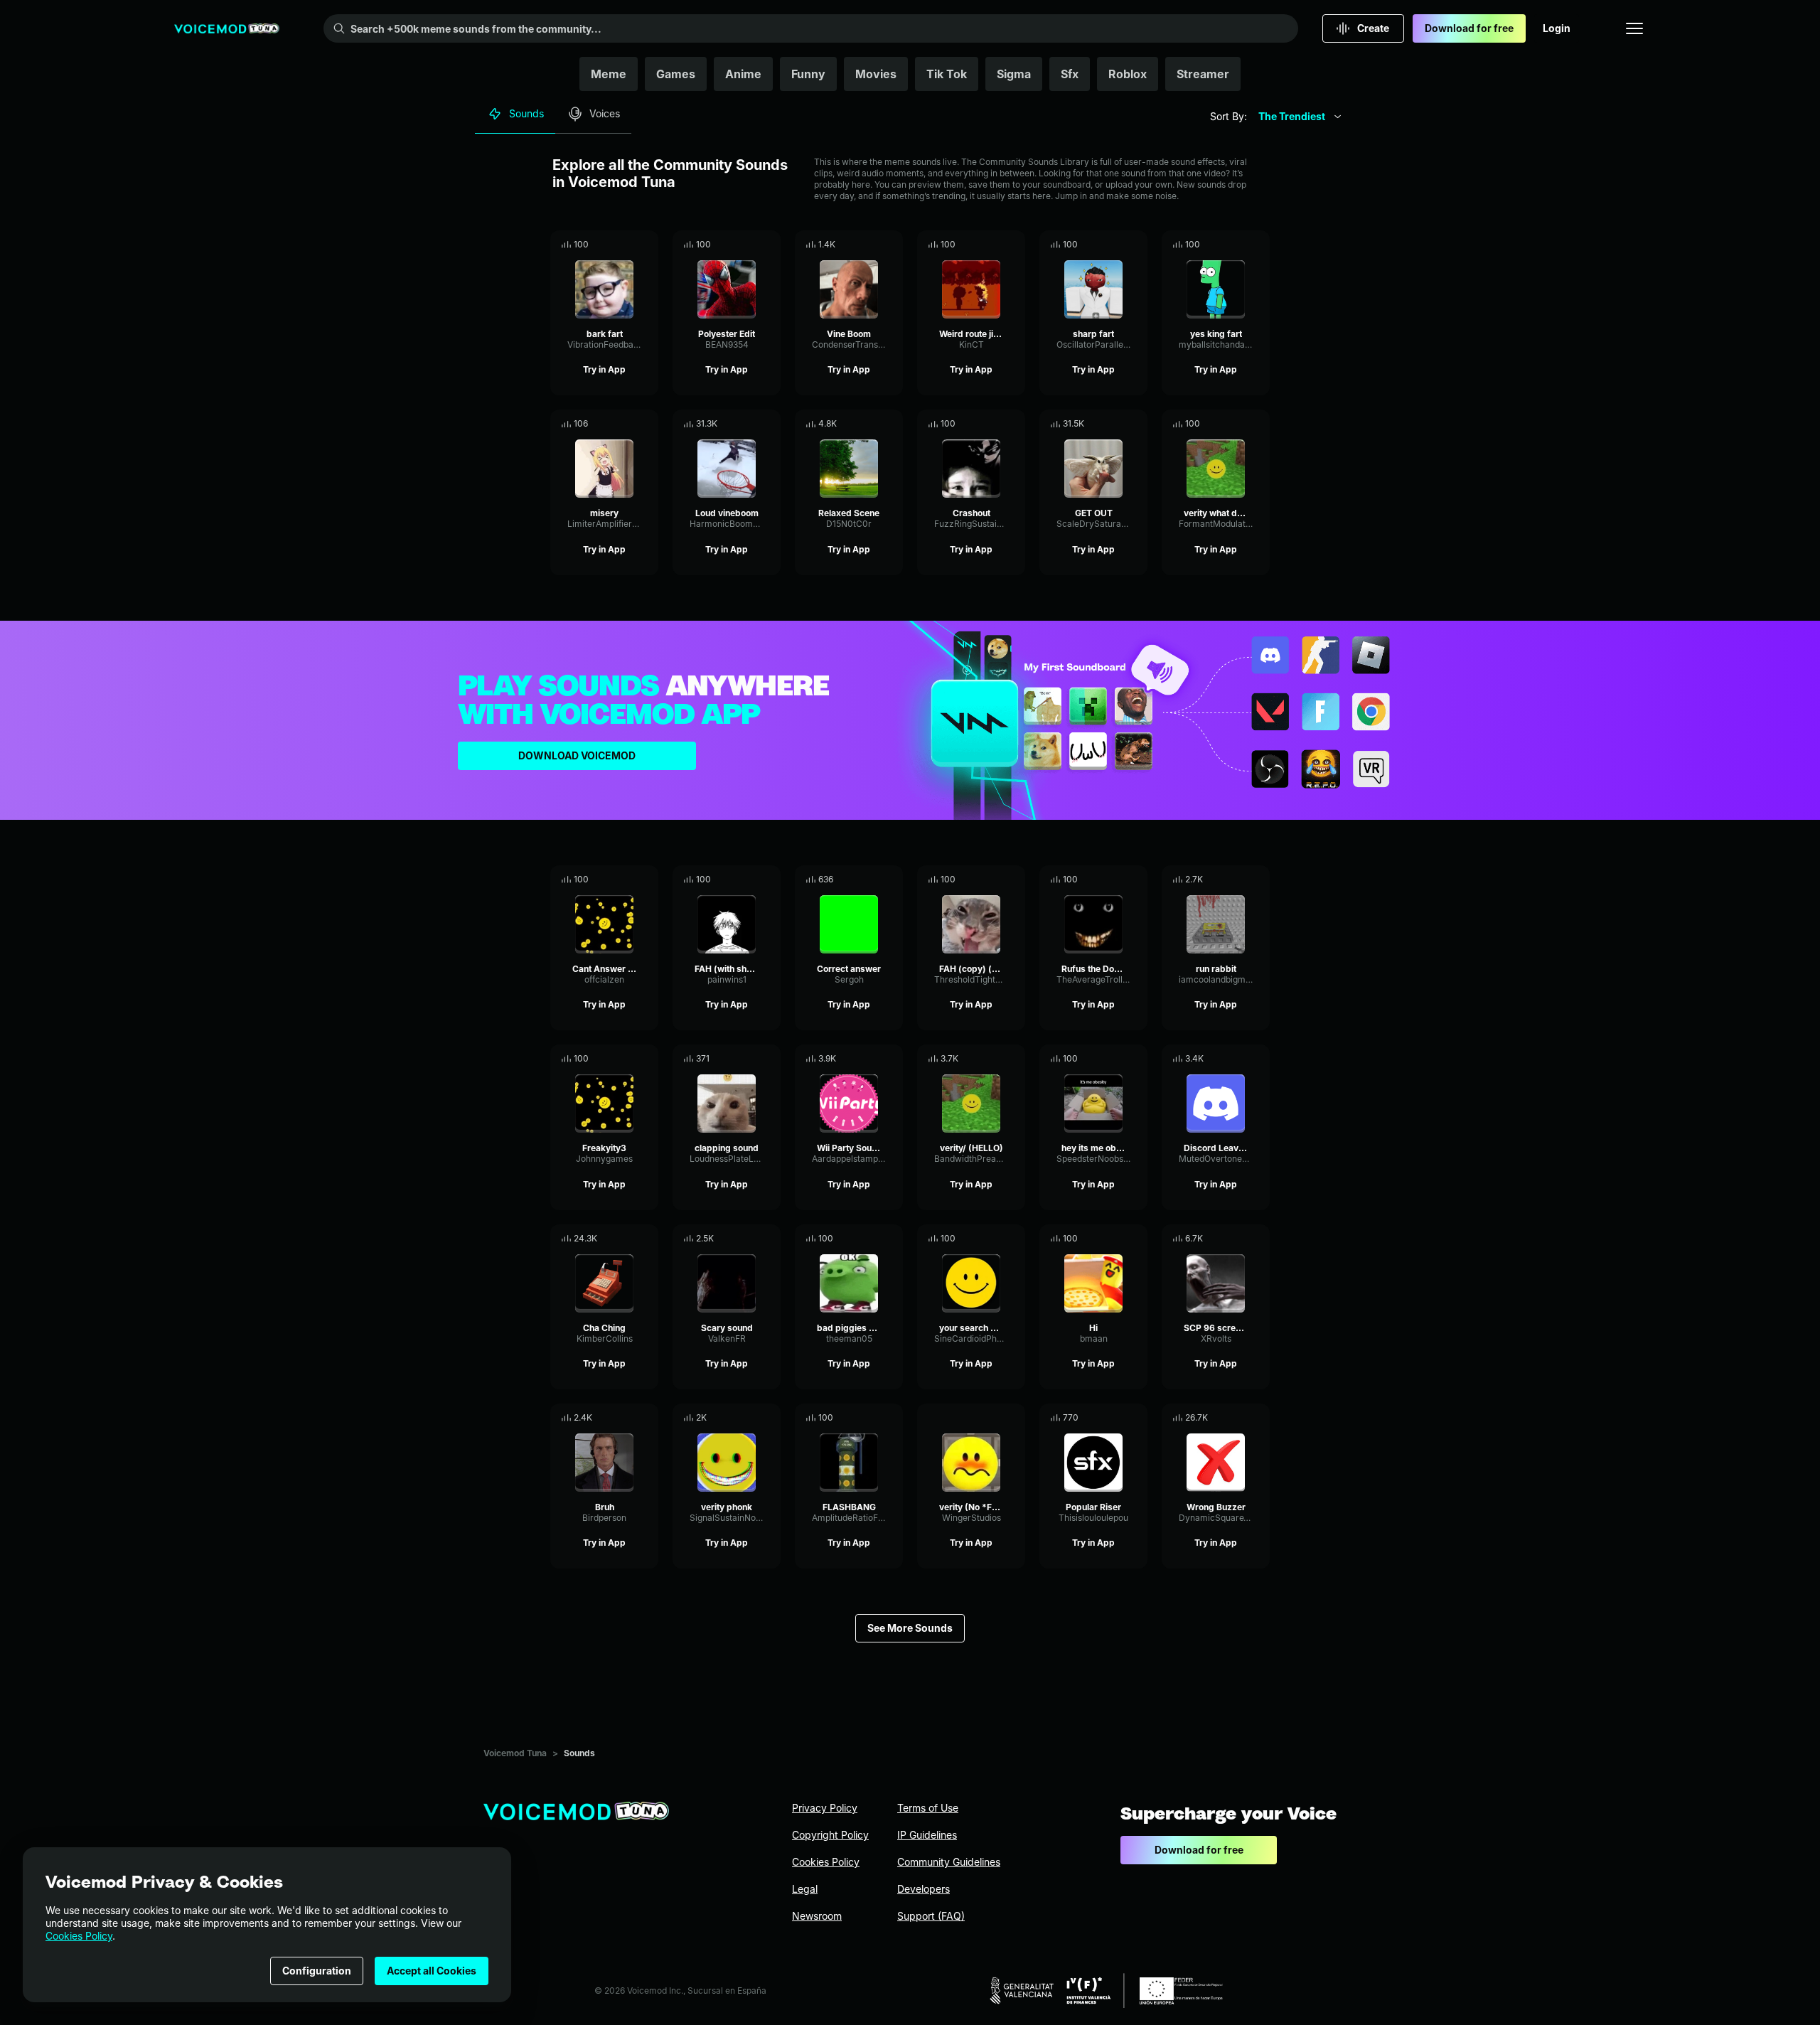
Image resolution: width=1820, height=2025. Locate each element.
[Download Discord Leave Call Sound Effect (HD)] (1259, 1059)
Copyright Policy (830, 1835)
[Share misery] (628, 424)
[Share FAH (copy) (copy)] (995, 880)
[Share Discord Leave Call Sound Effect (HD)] (1239, 1059)
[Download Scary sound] (770, 1239)
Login (1557, 28)
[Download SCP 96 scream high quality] (1259, 1239)
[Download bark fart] (648, 245)
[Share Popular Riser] (1117, 1418)
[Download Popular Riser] (1137, 1418)
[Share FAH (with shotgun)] (750, 880)
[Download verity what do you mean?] (1259, 424)
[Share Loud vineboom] (750, 424)
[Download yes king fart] (1259, 245)
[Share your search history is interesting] (995, 1239)
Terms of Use (928, 1808)
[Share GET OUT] (1117, 424)
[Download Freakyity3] (648, 1059)
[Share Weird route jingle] (995, 245)
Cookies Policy (79, 1936)
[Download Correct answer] (892, 880)
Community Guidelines (949, 1862)
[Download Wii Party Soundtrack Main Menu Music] (892, 1059)
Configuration (317, 1971)
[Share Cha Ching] (628, 1239)
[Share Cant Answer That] (628, 880)
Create (1373, 28)
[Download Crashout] (1015, 424)
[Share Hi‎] (1117, 1239)
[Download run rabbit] (1259, 880)
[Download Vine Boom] (892, 245)
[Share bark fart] (628, 245)
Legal (805, 1889)
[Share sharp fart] (1117, 245)
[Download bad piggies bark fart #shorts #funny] (892, 1239)
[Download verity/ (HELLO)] (1015, 1059)
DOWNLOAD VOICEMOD (577, 755)
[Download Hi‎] (1137, 1239)
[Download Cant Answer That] (648, 880)
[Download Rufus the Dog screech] (1137, 880)
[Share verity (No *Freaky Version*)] (995, 1418)
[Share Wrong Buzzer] (1239, 1418)
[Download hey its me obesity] (1137, 1059)
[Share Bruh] (628, 1418)
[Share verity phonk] (750, 1418)
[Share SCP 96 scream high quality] (1239, 1239)
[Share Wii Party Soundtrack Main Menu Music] (872, 1059)
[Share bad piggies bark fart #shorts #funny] (872, 1239)
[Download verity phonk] (770, 1418)
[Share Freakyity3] (628, 1059)
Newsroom (817, 1916)
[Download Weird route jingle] (1015, 245)
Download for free (1469, 28)
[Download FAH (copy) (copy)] (1015, 880)
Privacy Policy (825, 1808)
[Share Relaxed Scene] (872, 424)
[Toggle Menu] (1634, 28)
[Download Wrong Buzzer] (1259, 1418)
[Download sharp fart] (1137, 245)
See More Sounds (910, 1628)
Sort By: (1228, 116)
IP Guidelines (927, 1835)
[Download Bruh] (648, 1418)
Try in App (604, 369)
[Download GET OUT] (1137, 424)
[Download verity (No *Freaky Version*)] (1015, 1418)
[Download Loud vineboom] (770, 424)
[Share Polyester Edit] (750, 245)
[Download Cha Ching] (648, 1239)
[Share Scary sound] (750, 1239)
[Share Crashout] (995, 424)
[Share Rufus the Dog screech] (1117, 880)
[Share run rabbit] (1239, 880)
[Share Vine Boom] (872, 245)
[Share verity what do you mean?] (1239, 424)
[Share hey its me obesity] (1117, 1059)
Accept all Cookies (432, 1971)
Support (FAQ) (931, 1916)
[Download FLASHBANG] (892, 1418)
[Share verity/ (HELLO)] (995, 1059)
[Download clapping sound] (770, 1059)
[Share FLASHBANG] (872, 1418)
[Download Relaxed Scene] (892, 424)
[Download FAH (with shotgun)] (770, 880)
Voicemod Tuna (515, 1753)
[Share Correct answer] (872, 880)
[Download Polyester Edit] (770, 245)
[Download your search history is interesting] (1015, 1239)
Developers (924, 1889)
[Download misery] (648, 424)
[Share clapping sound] (750, 1059)
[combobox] (1300, 117)
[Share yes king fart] (1239, 245)
